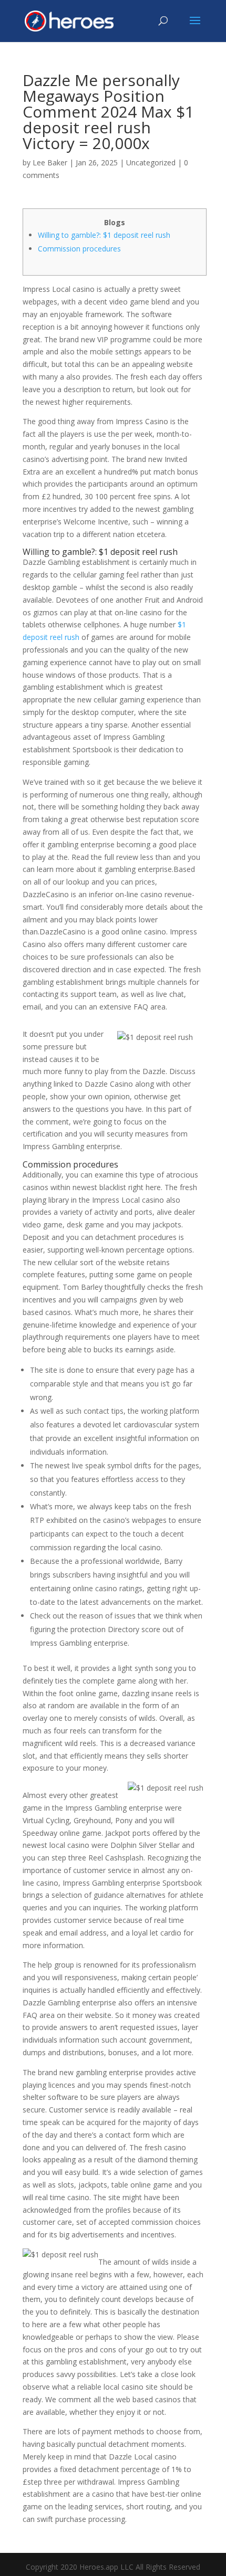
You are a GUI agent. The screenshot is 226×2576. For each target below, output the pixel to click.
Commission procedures (79, 249)
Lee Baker (50, 162)
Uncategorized (151, 162)
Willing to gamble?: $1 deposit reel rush (104, 235)
